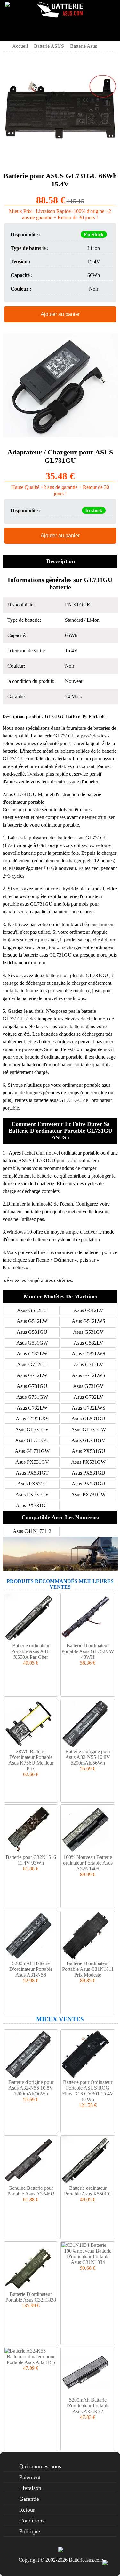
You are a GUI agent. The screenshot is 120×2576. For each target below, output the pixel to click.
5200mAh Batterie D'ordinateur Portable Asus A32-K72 (88, 2406)
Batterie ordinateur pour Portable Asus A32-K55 (31, 2359)
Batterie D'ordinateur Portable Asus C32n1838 (31, 2297)
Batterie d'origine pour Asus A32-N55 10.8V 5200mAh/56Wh (88, 1757)
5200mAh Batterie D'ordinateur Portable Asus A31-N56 (31, 1969)
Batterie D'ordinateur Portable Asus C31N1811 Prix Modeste (88, 1969)
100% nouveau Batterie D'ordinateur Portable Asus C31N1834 (88, 2257)
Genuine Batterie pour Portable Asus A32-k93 (31, 2191)
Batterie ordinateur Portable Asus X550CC (88, 2191)
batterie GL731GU (57, 736)
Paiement (30, 2477)
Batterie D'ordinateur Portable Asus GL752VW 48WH (88, 1651)
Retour (27, 2510)
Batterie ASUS (50, 46)
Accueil (20, 46)
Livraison (30, 2488)
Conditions (32, 2521)
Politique (30, 2531)
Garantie (29, 2499)
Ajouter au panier (60, 314)
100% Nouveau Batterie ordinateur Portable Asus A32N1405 (88, 1863)
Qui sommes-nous (40, 2466)
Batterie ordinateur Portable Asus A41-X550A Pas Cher (31, 1651)
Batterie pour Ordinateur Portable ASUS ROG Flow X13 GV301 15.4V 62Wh (88, 2091)
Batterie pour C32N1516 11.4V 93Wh (31, 1860)
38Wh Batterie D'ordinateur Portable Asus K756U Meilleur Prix (31, 1760)
